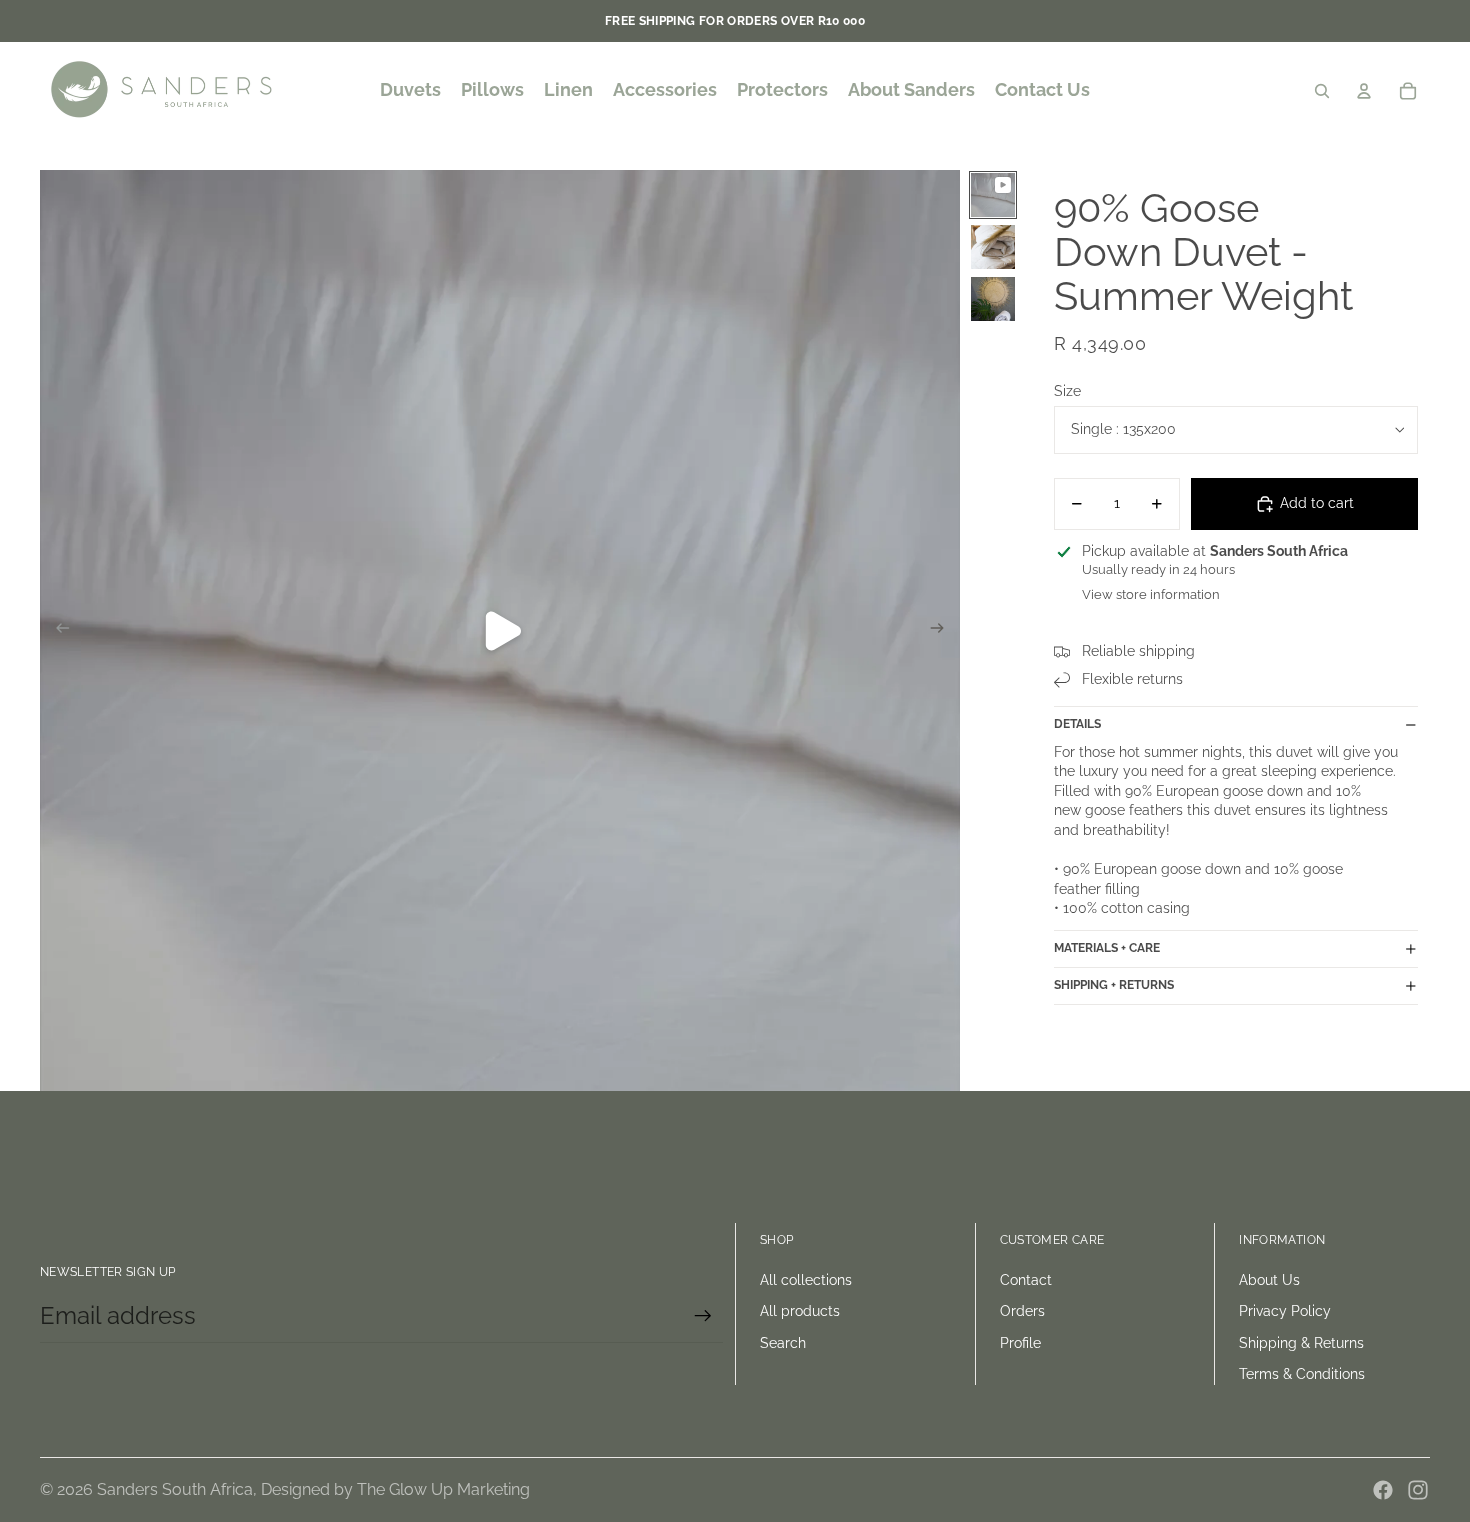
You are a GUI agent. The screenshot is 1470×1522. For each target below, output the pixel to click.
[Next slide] (943, 631)
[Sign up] (703, 1316)
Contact (1026, 1280)
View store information (1151, 595)
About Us (1269, 1280)
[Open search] (1322, 91)
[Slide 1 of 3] (993, 195)
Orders (1022, 1311)
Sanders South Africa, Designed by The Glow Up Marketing (313, 1489)
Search (783, 1343)
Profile (1020, 1343)
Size (1067, 391)
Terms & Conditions (1302, 1374)
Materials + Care (1107, 949)
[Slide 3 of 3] (993, 299)
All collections (806, 1280)
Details (1077, 724)
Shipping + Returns (1114, 986)
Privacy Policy (1285, 1311)
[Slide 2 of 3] (993, 247)
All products (800, 1311)
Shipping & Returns (1301, 1343)
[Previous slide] (56, 631)
